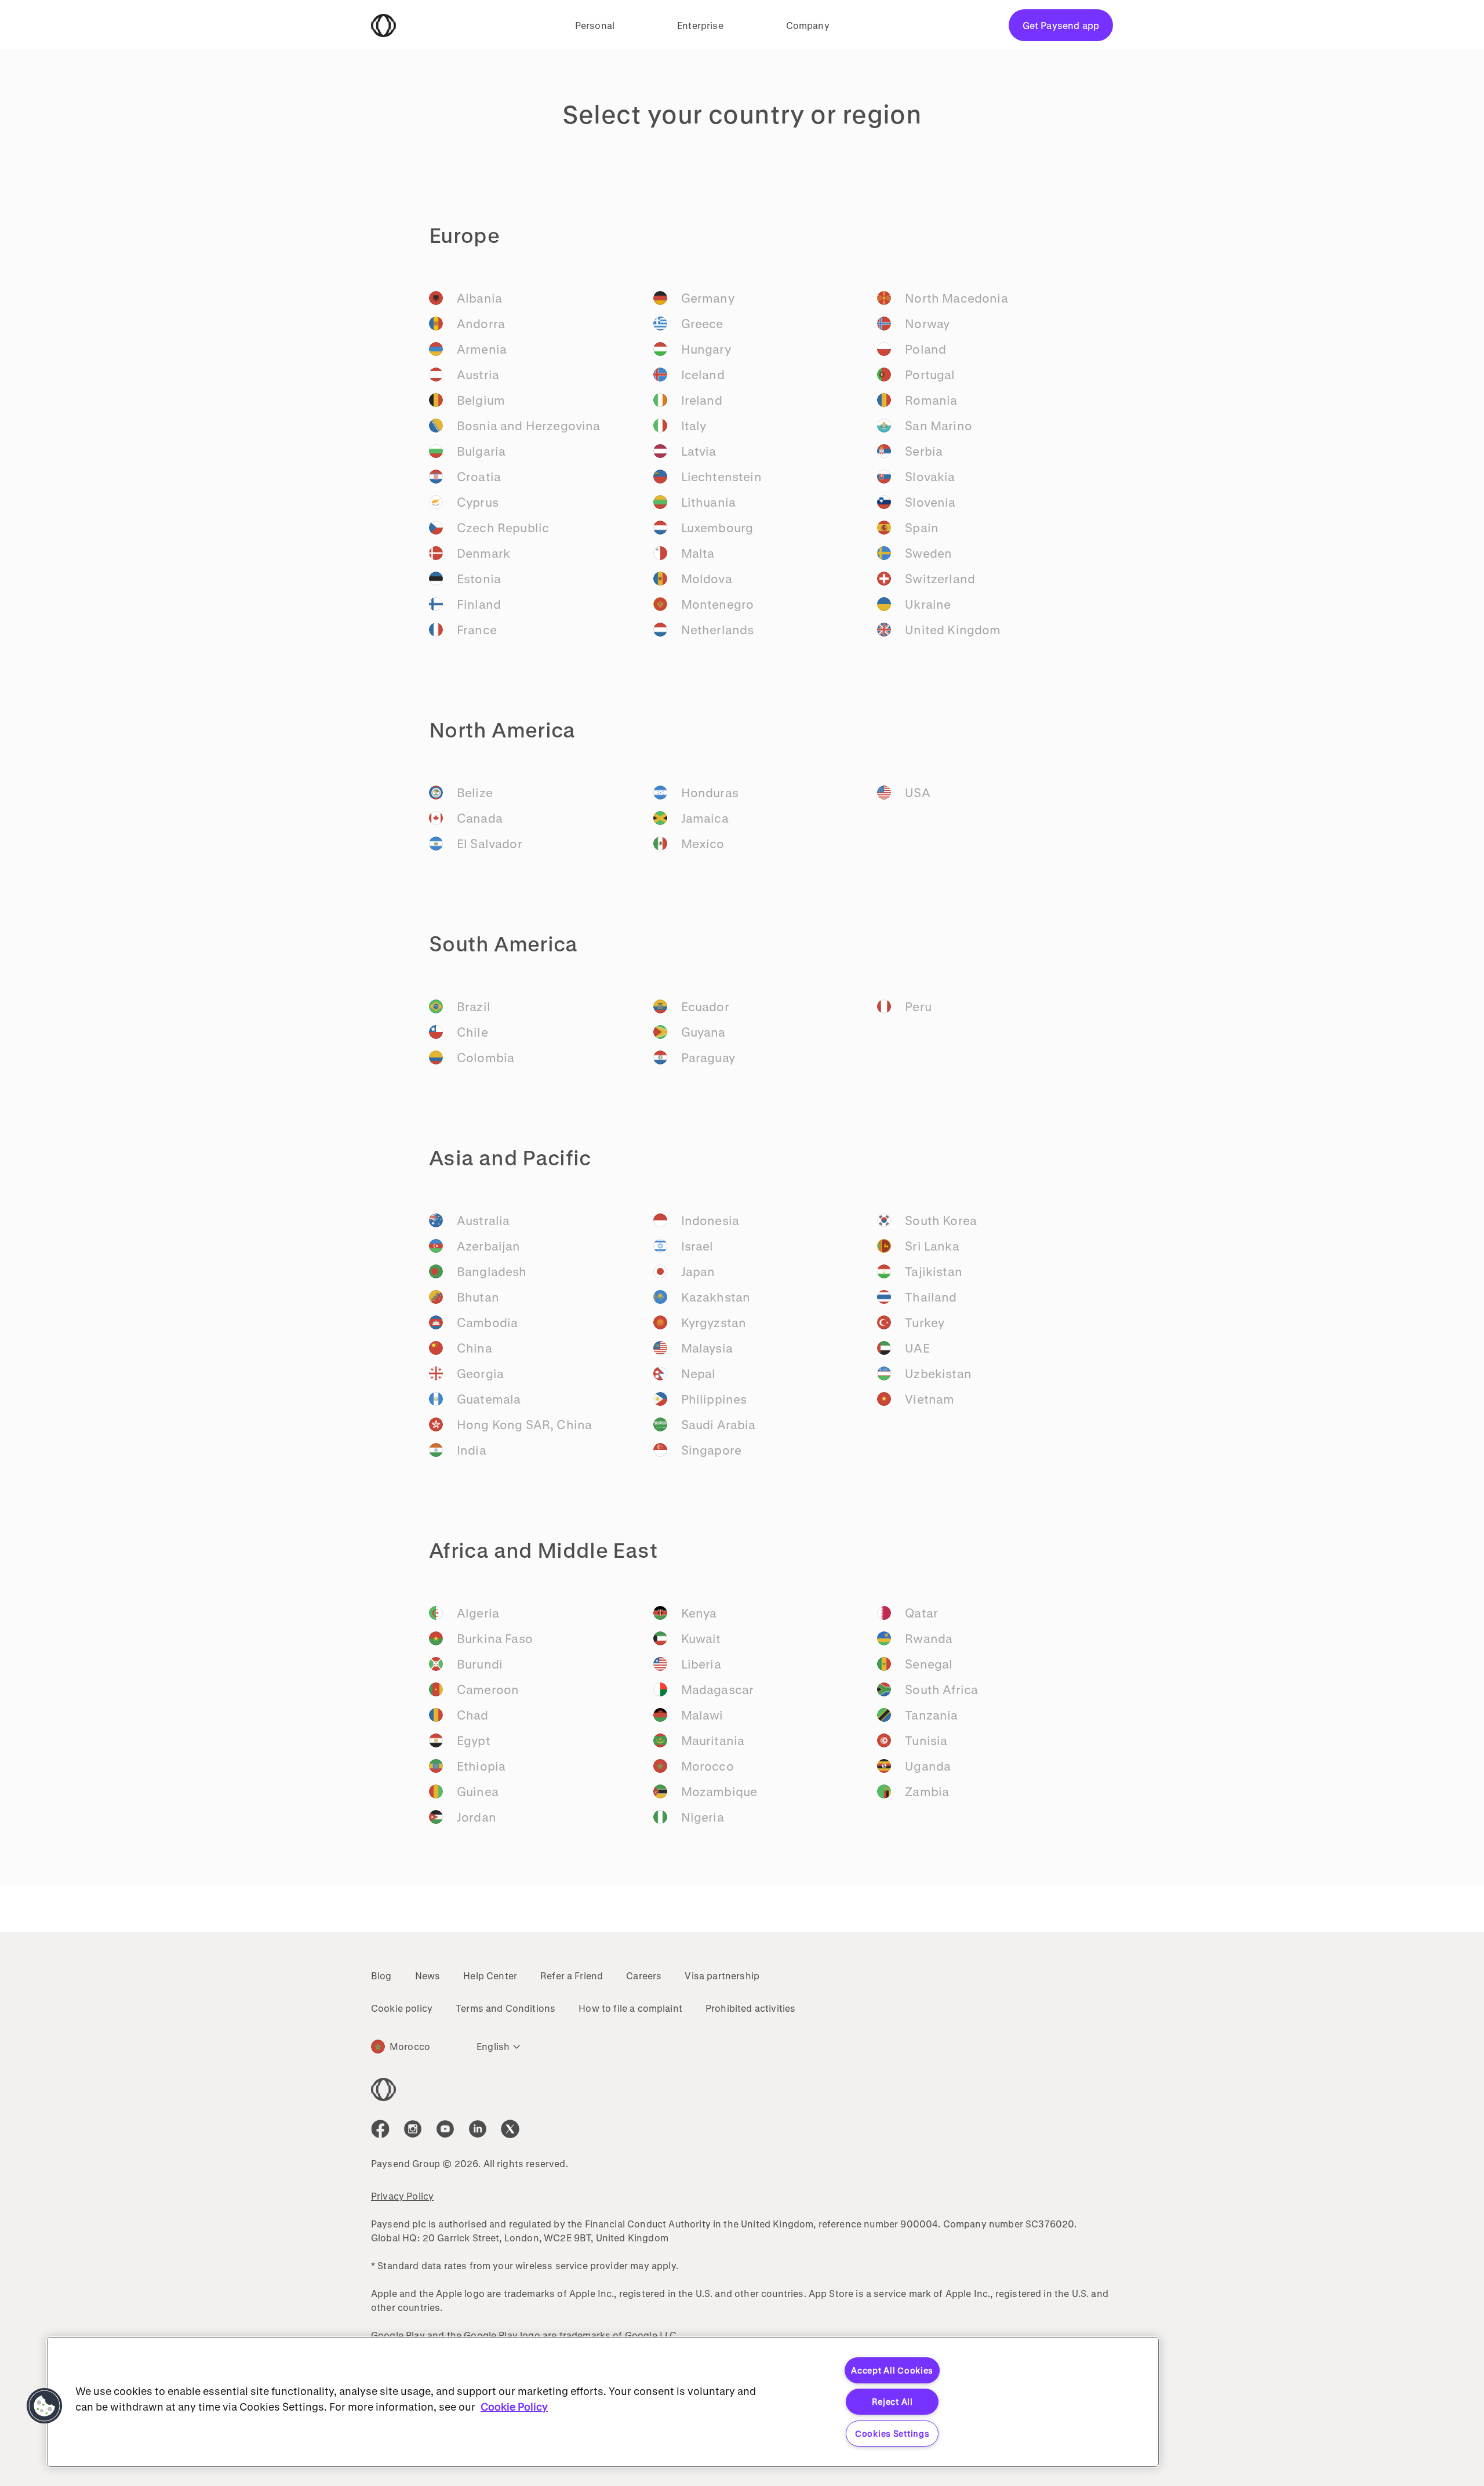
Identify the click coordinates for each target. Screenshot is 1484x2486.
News (428, 1976)
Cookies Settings (892, 2434)
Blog (381, 1976)
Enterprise (700, 25)
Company (808, 25)
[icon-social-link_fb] (380, 2129)
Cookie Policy (514, 2407)
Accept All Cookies (892, 2370)
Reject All (892, 2402)
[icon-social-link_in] (413, 2129)
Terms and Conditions (505, 2008)
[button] (45, 2406)
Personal (595, 25)
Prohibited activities (750, 2008)
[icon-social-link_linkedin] (478, 2129)
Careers (644, 1976)
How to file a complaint (630, 2008)
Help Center (490, 1976)
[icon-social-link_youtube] (445, 2129)
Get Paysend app (1061, 25)
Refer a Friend (572, 1976)
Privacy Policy (402, 2196)
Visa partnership (722, 1976)
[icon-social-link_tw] (510, 2129)
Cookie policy (402, 2008)
